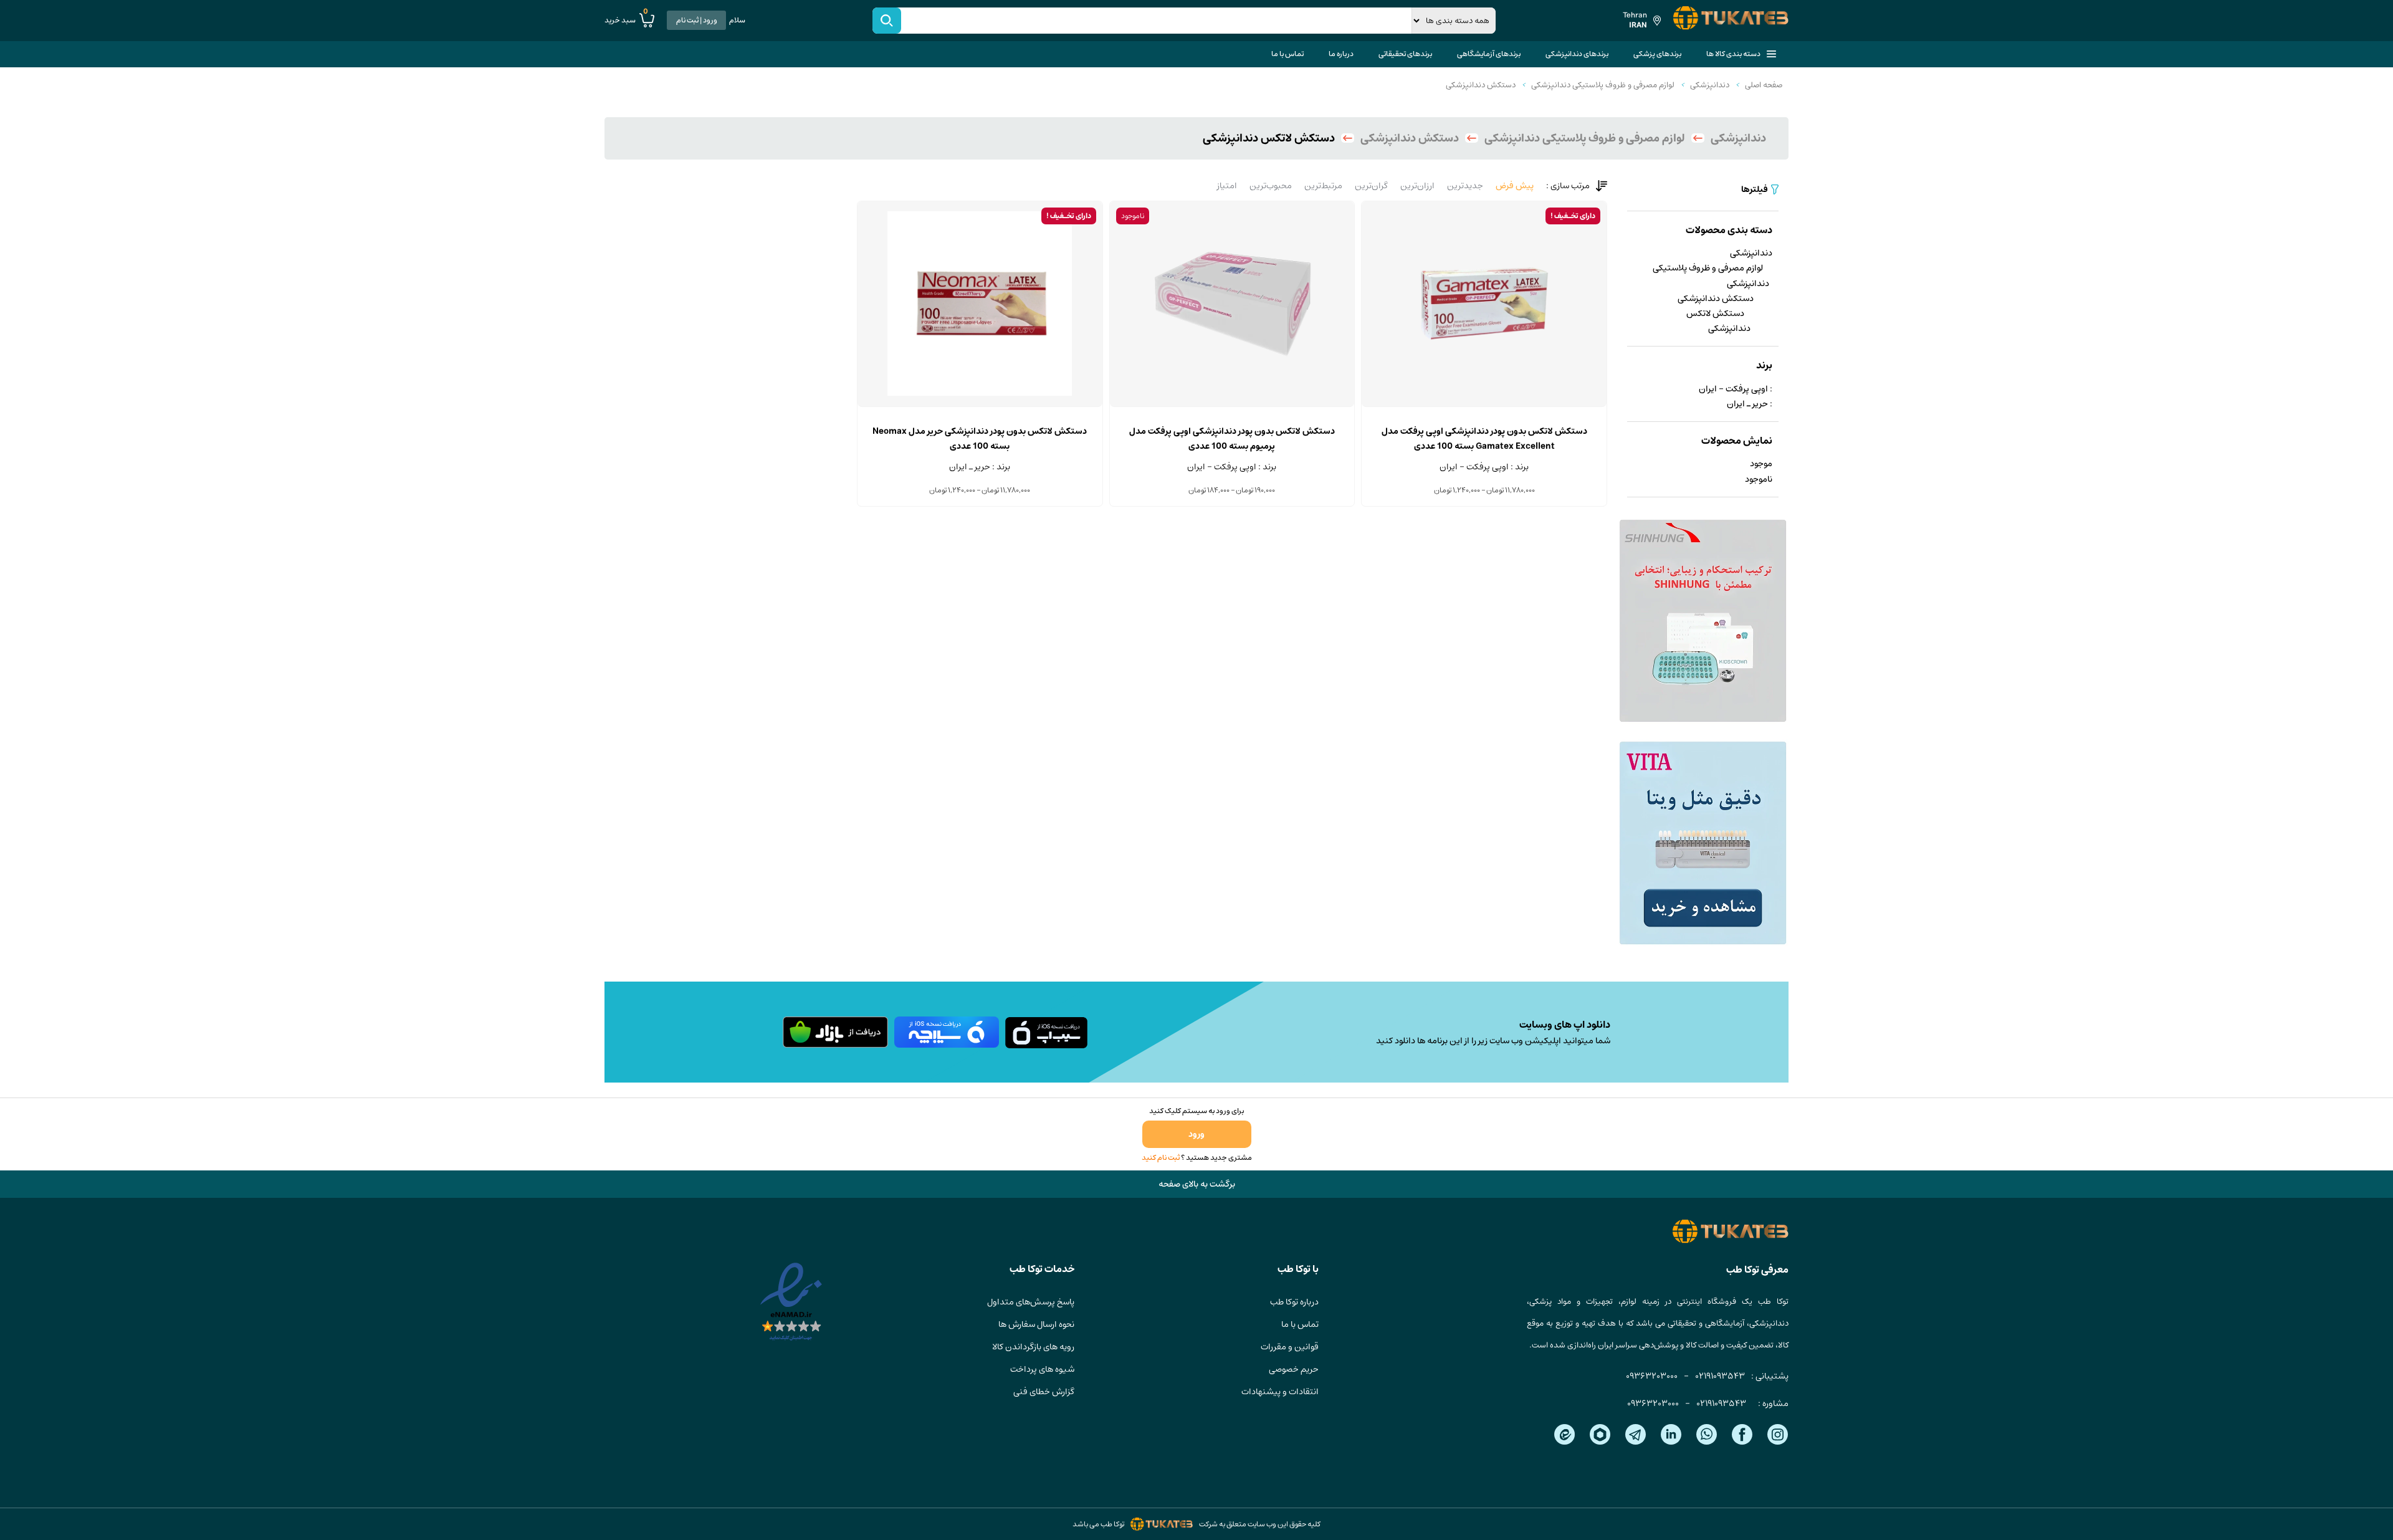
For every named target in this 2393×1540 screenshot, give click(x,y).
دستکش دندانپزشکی (1481, 85)
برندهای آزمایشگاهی (1489, 54)
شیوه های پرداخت (1042, 1369)
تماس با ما (1287, 54)
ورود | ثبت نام (697, 20)
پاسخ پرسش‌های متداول (1031, 1302)
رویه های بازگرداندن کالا (1033, 1347)
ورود (1196, 1134)
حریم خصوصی (1294, 1369)
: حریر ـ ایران (1750, 404)
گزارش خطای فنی (1044, 1392)
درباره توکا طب (1294, 1302)
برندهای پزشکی (1657, 54)
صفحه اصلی (1764, 85)
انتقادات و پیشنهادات (1280, 1392)
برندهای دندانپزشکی (1577, 54)
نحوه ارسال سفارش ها (1036, 1324)
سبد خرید (626, 20)
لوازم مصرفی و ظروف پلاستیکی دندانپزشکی (1603, 85)
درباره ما (1341, 54)
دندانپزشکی (1710, 85)
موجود (1761, 464)
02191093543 (1720, 1376)
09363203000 (1652, 1376)
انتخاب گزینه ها (1484, 406)
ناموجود (1759, 479)
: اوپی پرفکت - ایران (1736, 389)
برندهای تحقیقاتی (1405, 54)
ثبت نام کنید (1161, 1158)
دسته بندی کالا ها (1733, 54)
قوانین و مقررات (1290, 1347)
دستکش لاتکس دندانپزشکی (1718, 321)
